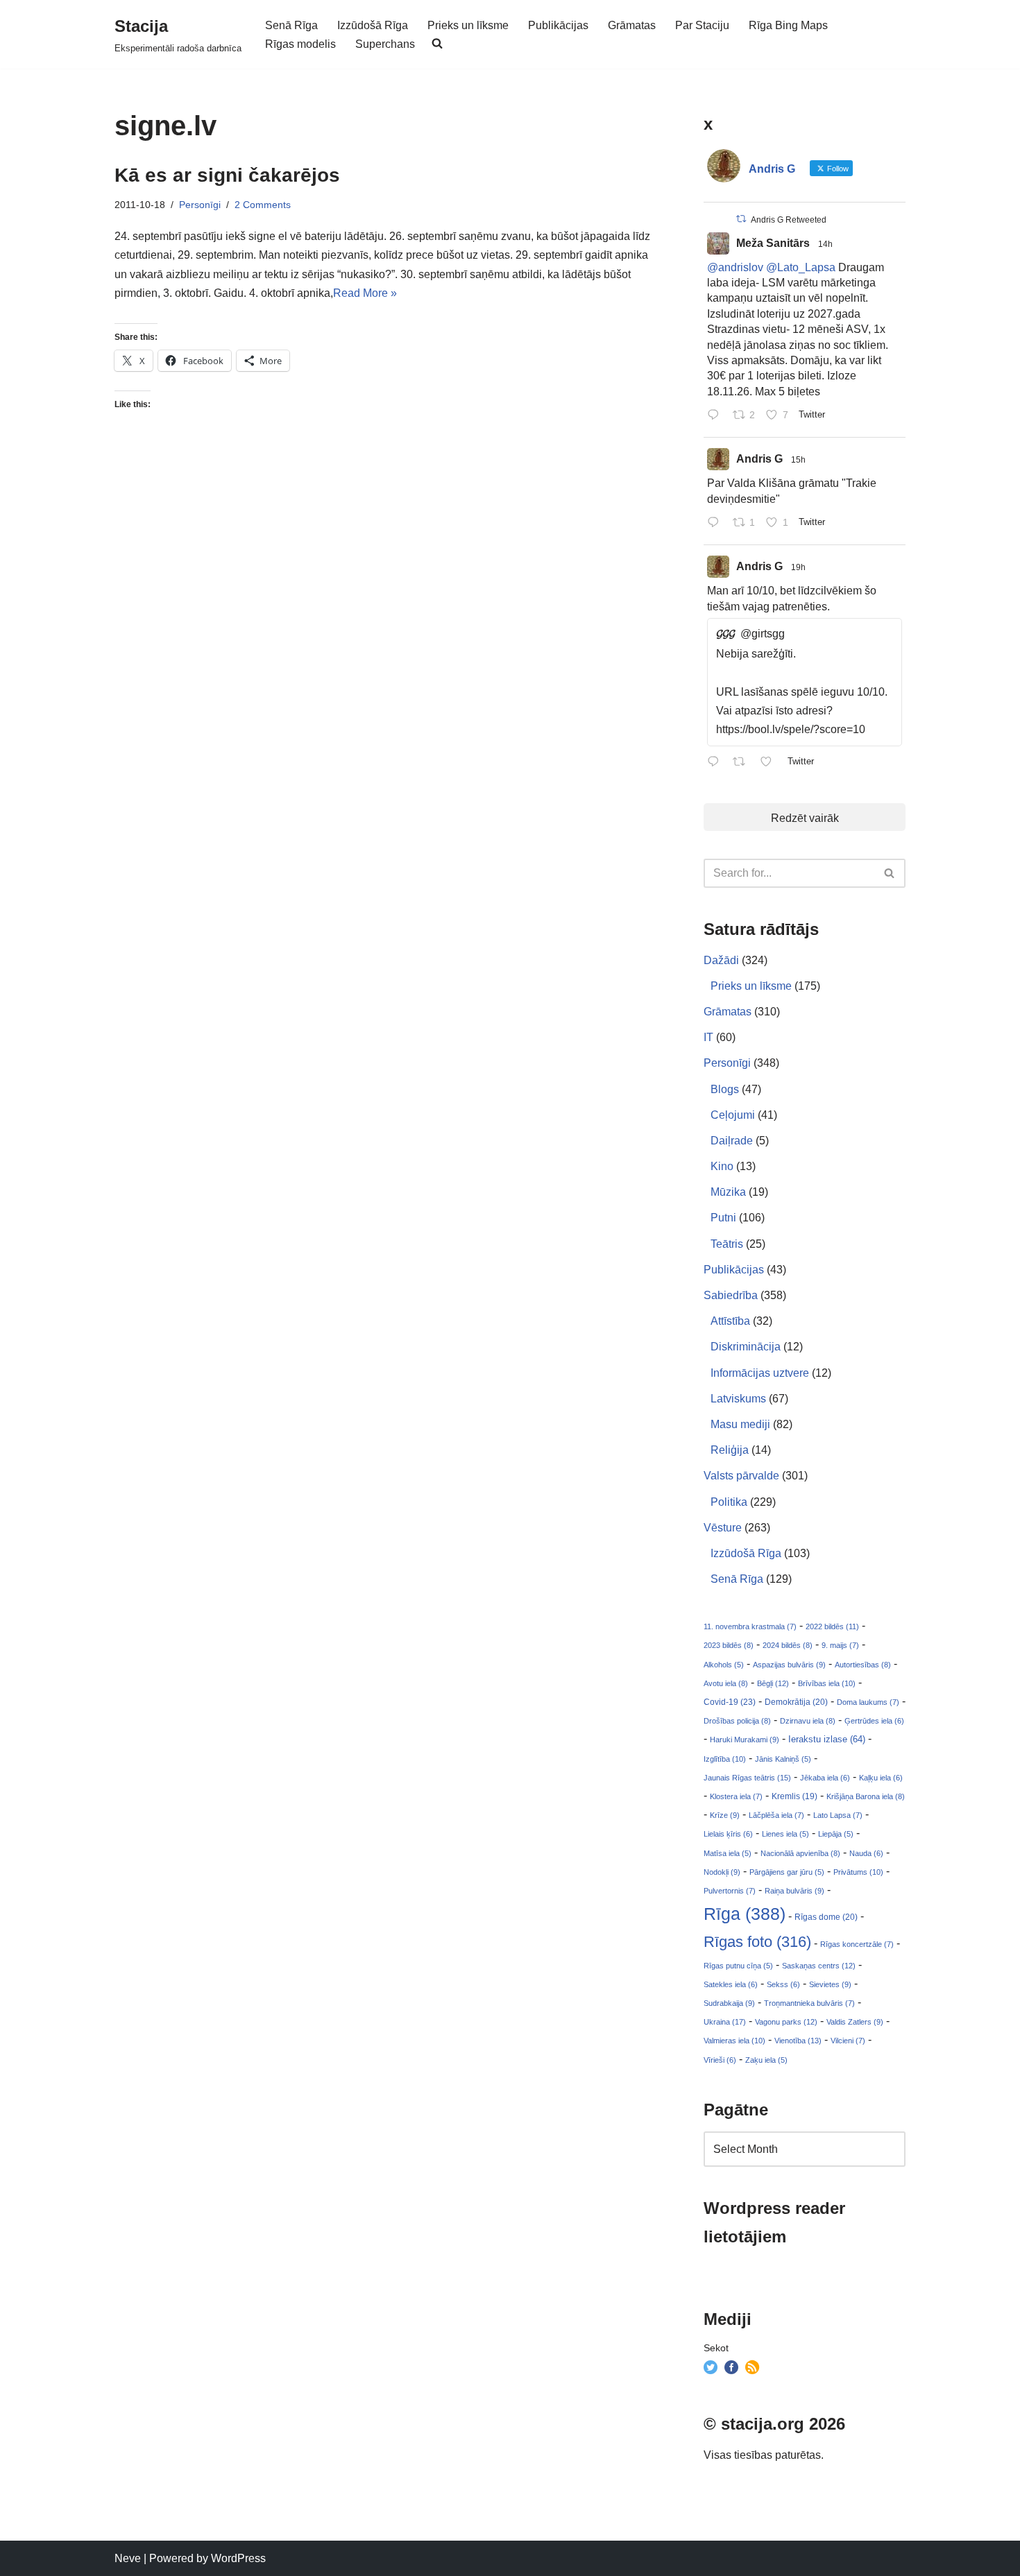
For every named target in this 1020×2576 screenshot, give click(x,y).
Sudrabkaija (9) (729, 2003)
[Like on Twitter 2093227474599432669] (770, 763)
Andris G (759, 459)
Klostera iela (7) (736, 1796)
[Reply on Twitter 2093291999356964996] (716, 523)
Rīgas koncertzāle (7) (857, 1944)
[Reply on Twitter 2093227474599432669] (716, 763)
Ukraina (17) (725, 2022)
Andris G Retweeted (789, 220)
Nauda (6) (866, 1853)
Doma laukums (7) (868, 1702)
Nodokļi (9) (722, 1872)
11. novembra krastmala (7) (750, 1626)
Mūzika (728, 1192)
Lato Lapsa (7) (838, 1815)
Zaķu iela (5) (766, 2060)
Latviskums (738, 1399)
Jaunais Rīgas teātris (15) (747, 1778)
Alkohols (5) (724, 1665)
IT (708, 1037)
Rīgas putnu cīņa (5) (738, 1966)
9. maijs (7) (840, 1645)
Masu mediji (740, 1424)
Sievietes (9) (830, 1984)
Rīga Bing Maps (788, 25)
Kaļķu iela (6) (881, 1778)
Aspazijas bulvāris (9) (789, 1665)
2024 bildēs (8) (788, 1645)
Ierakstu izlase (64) (827, 1739)
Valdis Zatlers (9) (855, 2022)
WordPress (238, 2558)
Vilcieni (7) (848, 2041)
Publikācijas (558, 25)
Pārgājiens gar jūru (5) (787, 1872)
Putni (723, 1218)
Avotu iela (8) (726, 1683)
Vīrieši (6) (720, 2060)
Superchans (385, 44)
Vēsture (723, 1528)
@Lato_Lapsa (801, 267)
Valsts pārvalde (741, 1476)
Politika (729, 1502)
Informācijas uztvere (760, 1373)
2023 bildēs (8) (729, 1645)
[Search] (890, 873)
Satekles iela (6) (731, 1984)
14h (825, 244)
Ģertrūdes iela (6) (874, 1721)
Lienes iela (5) (785, 1834)
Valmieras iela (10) (734, 2041)
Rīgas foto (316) (757, 1942)
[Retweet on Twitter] (741, 219)
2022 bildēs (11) (832, 1626)
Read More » (365, 293)
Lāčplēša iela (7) (776, 1815)
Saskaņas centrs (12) (819, 1966)
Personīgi (200, 205)
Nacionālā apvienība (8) (800, 1853)
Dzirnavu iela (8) (808, 1721)
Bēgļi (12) (773, 1683)
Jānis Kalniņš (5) (783, 1759)
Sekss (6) (783, 1984)
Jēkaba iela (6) (825, 1778)
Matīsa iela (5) (728, 1853)
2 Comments (263, 205)
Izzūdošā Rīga (373, 25)
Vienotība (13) (798, 2041)
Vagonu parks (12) (786, 2022)
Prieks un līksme (468, 25)
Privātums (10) (858, 1872)
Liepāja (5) (836, 1834)
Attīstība (730, 1321)
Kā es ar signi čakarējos (227, 175)
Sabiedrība (731, 1295)
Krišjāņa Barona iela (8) (866, 1796)
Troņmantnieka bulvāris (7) (809, 2003)
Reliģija (730, 1450)
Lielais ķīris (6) (728, 1834)
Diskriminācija (746, 1347)
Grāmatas (632, 25)
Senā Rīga (291, 25)
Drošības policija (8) (737, 1721)
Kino (722, 1166)
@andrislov (735, 267)
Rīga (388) (745, 1914)
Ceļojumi (733, 1115)
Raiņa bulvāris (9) (794, 1891)
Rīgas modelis (300, 44)
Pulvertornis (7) (730, 1891)
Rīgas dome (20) (826, 1917)
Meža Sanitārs (773, 243)
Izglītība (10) (725, 1759)
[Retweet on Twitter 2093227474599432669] (743, 763)
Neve (128, 2558)
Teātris (727, 1244)
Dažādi (721, 960)
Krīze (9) (725, 1815)
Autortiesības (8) (863, 1665)
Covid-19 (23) (730, 1702)
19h (798, 567)
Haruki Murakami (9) (745, 1740)
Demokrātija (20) (796, 1702)
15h (798, 460)
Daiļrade (732, 1141)
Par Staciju (702, 25)
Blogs (725, 1089)
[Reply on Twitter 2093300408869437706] (716, 416)
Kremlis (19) (794, 1796)
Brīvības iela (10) (827, 1683)
